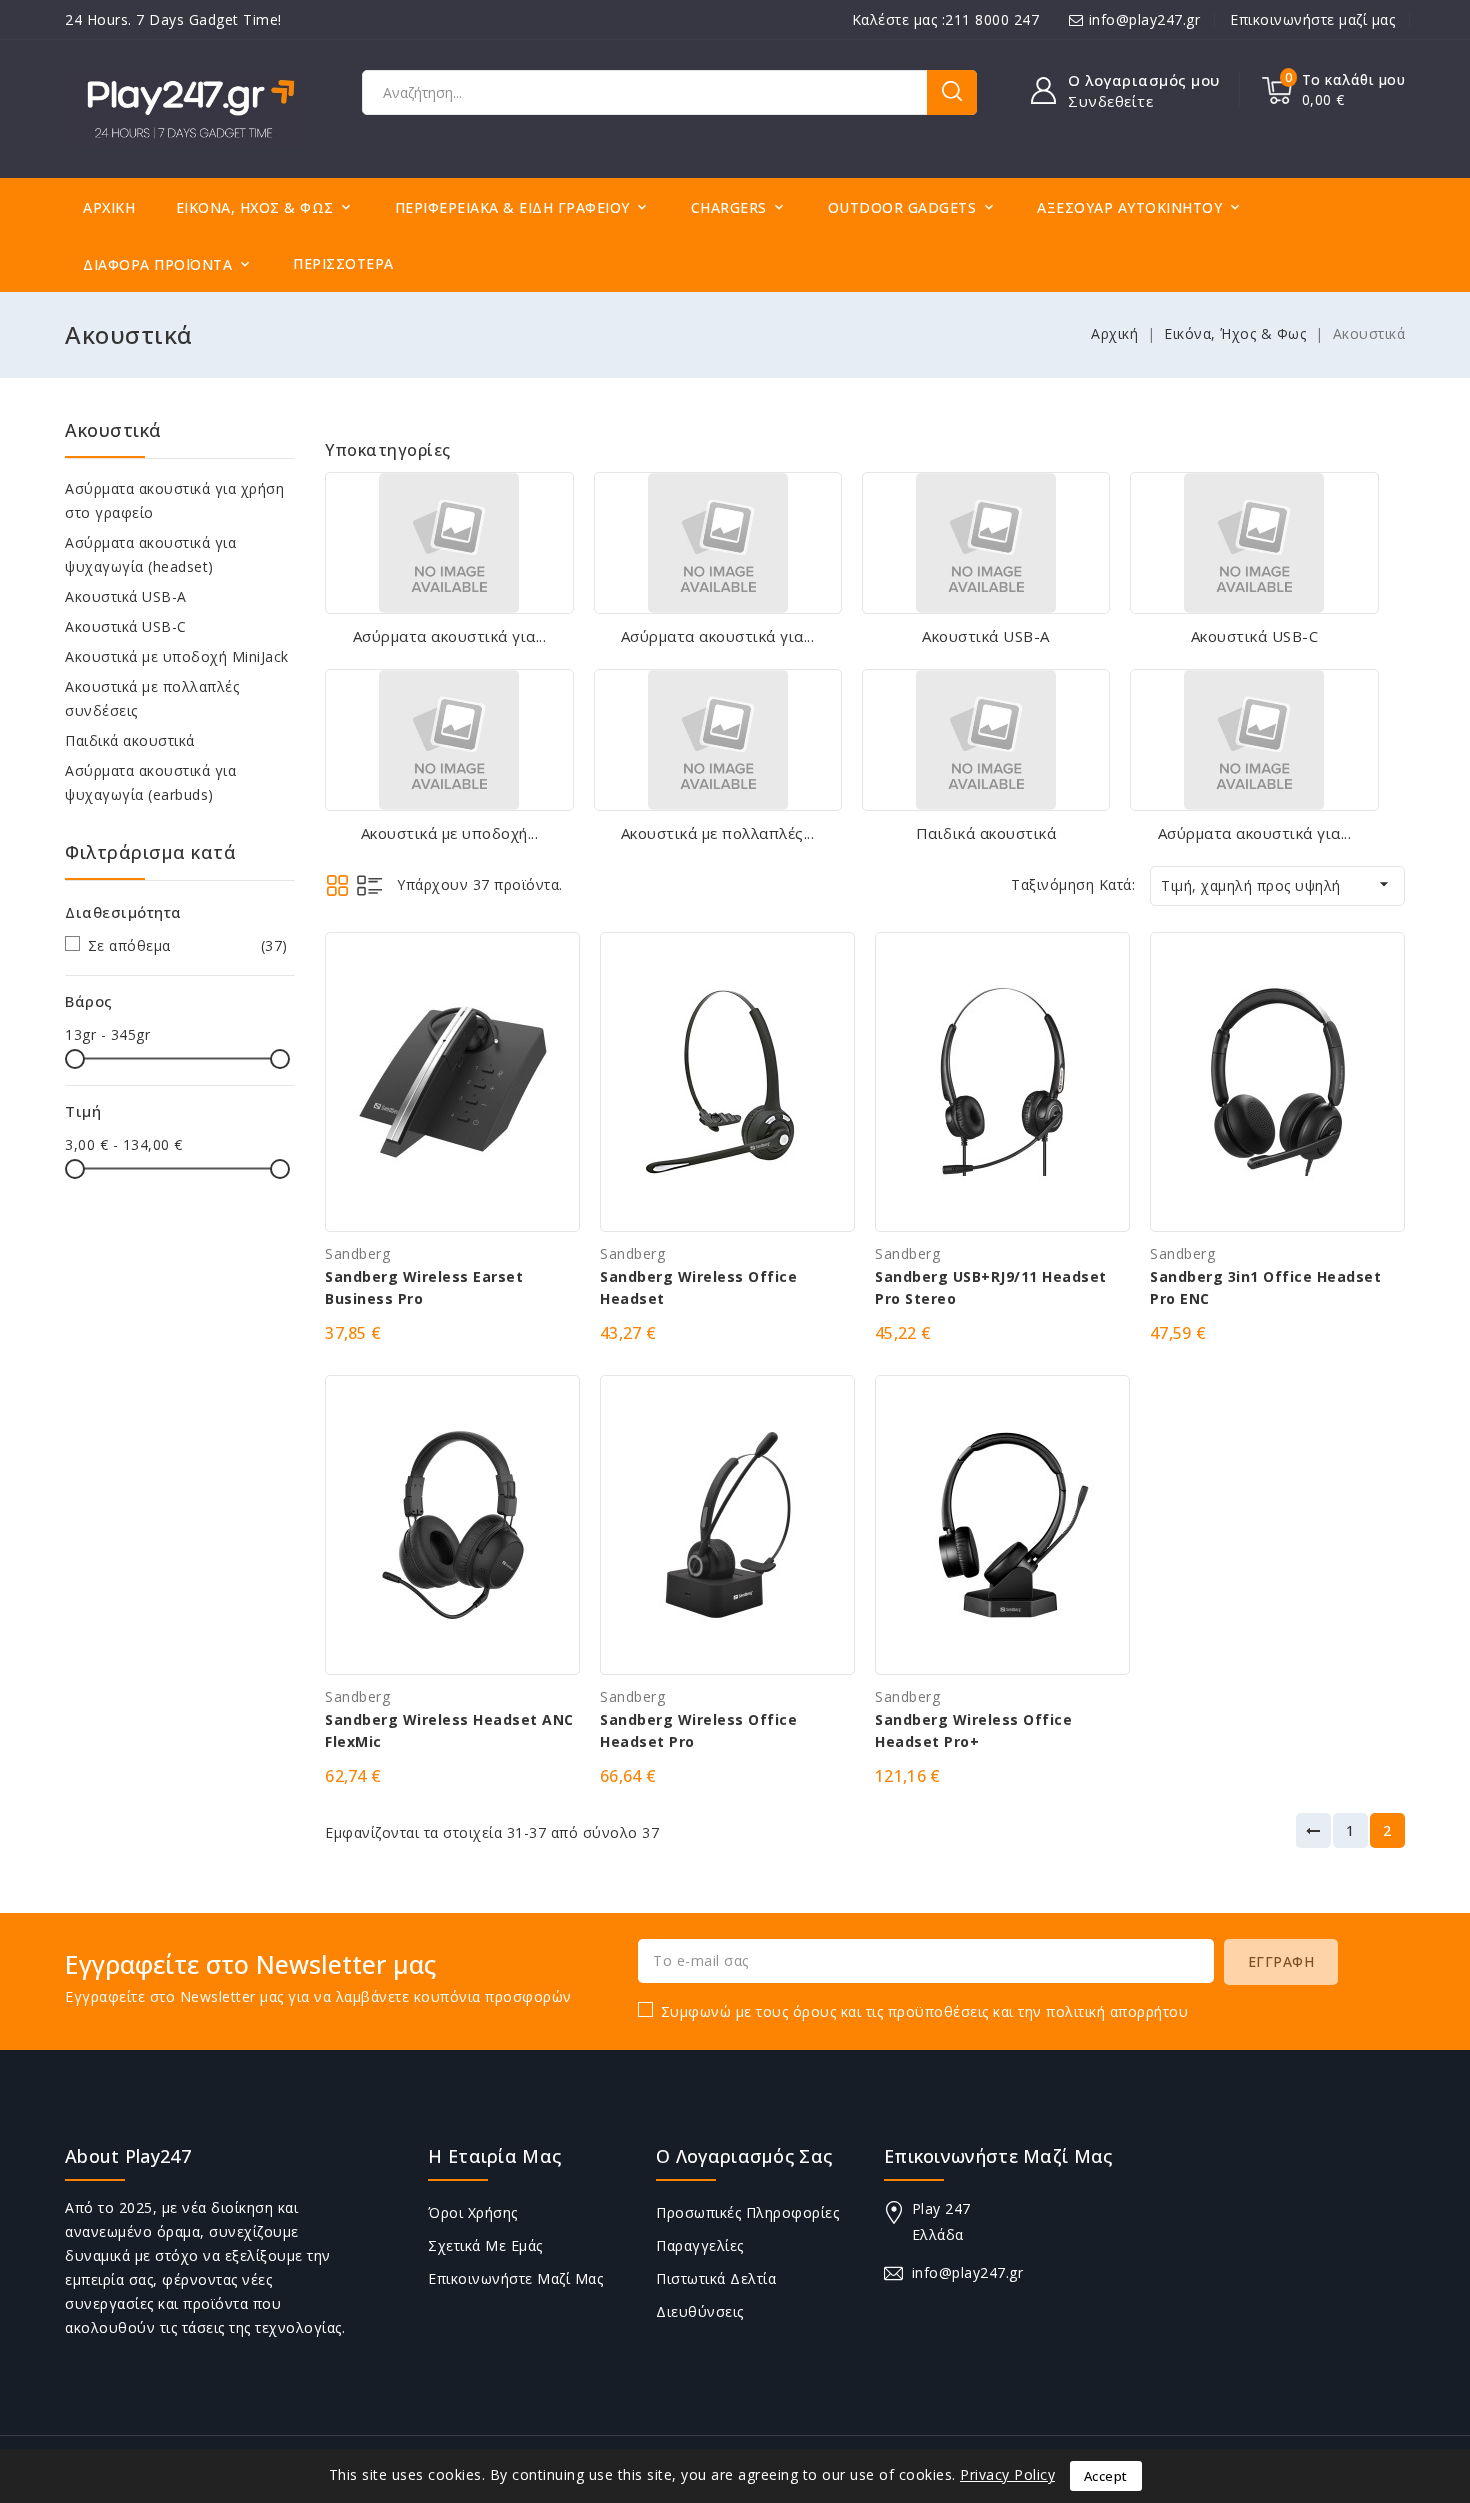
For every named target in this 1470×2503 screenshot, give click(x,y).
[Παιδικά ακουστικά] (986, 740)
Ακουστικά (113, 430)
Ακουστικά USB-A (126, 596)
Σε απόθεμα (188, 945)
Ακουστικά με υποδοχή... (450, 833)
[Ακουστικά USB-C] (1254, 543)
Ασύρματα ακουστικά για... (450, 636)
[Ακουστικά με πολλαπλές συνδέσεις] (718, 740)
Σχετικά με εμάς (485, 2245)
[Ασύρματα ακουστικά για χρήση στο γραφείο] (449, 543)
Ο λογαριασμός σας (744, 2156)
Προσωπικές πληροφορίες (747, 2212)
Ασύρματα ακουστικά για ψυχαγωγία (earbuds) (150, 782)
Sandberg (357, 1253)
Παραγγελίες (700, 2245)
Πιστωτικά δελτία (716, 2278)
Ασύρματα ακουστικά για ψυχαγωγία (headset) (150, 554)
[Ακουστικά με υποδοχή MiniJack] (449, 740)
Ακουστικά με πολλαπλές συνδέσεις (152, 698)
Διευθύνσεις (700, 2311)
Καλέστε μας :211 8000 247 (946, 19)
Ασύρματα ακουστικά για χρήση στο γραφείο (174, 500)
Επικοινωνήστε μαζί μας (1312, 19)
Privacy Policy (1007, 2474)
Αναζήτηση (952, 92)
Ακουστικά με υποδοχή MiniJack (177, 656)
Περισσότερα (343, 263)
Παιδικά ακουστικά (130, 740)
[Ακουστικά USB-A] (986, 543)
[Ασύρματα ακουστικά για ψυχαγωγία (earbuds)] (1254, 740)
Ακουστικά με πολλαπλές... (718, 833)
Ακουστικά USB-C (126, 626)
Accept (1106, 2476)
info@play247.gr (1145, 19)
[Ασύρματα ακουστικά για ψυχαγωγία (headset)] (718, 543)
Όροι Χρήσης (473, 2212)
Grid (337, 885)
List (369, 885)
